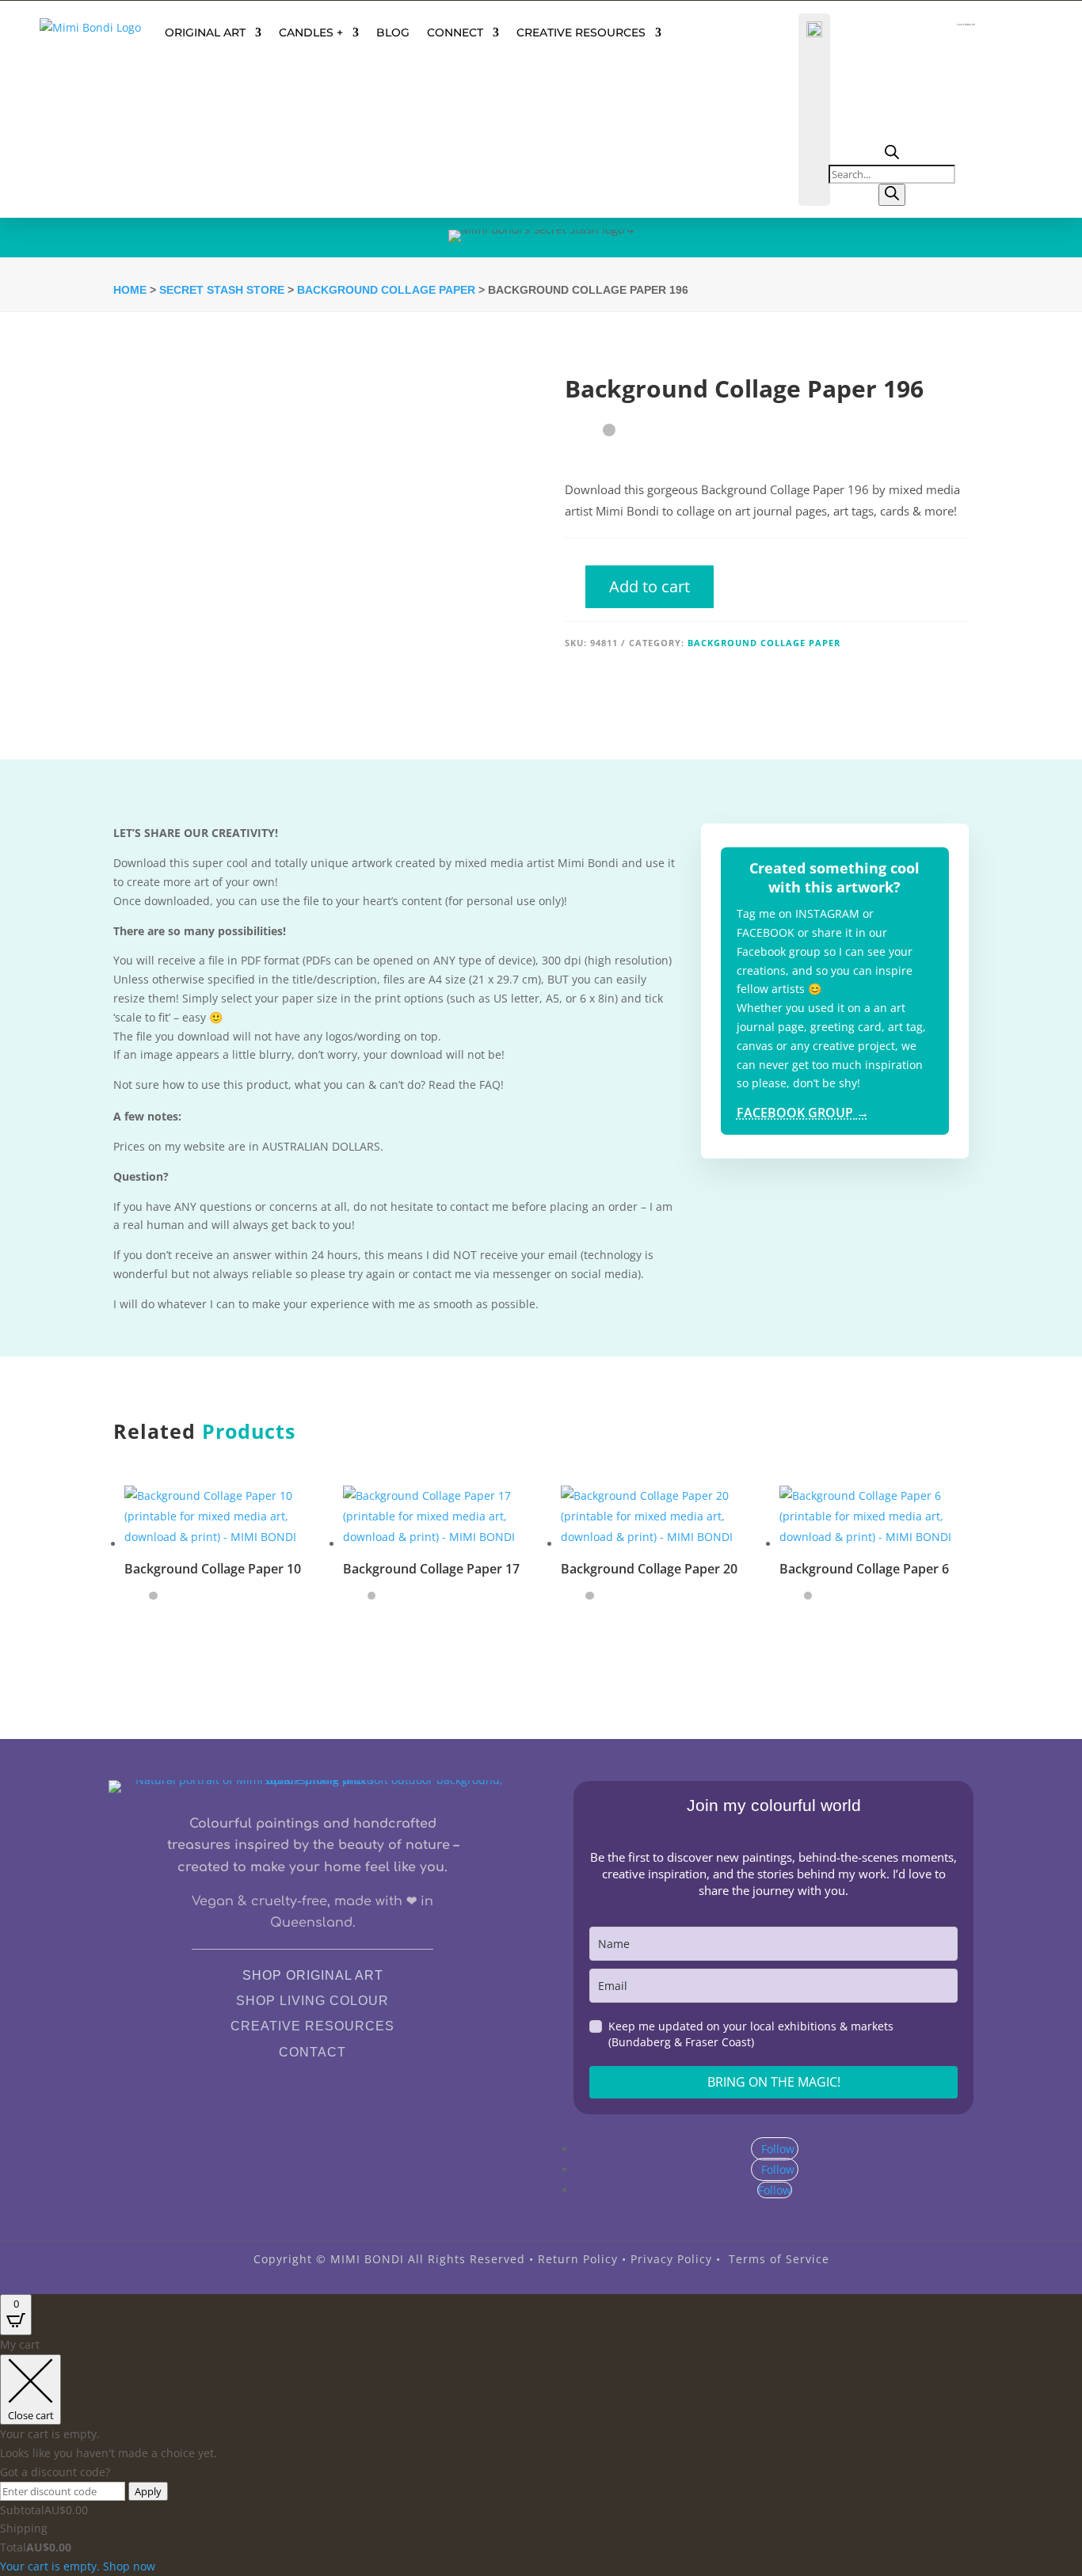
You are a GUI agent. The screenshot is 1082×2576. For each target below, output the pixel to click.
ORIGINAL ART (205, 32)
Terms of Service (779, 2259)
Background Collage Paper (386, 290)
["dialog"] (541, 2455)
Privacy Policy (671, 2259)
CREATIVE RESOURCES (581, 32)
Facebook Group (803, 1113)
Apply (148, 2491)
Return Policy (578, 2259)
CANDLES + (311, 32)
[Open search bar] (892, 155)
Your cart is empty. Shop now (78, 2566)
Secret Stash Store (222, 290)
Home (130, 290)
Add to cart (650, 586)
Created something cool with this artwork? (834, 877)
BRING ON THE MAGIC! (774, 2082)
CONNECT (455, 32)
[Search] (892, 195)
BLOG (393, 32)
